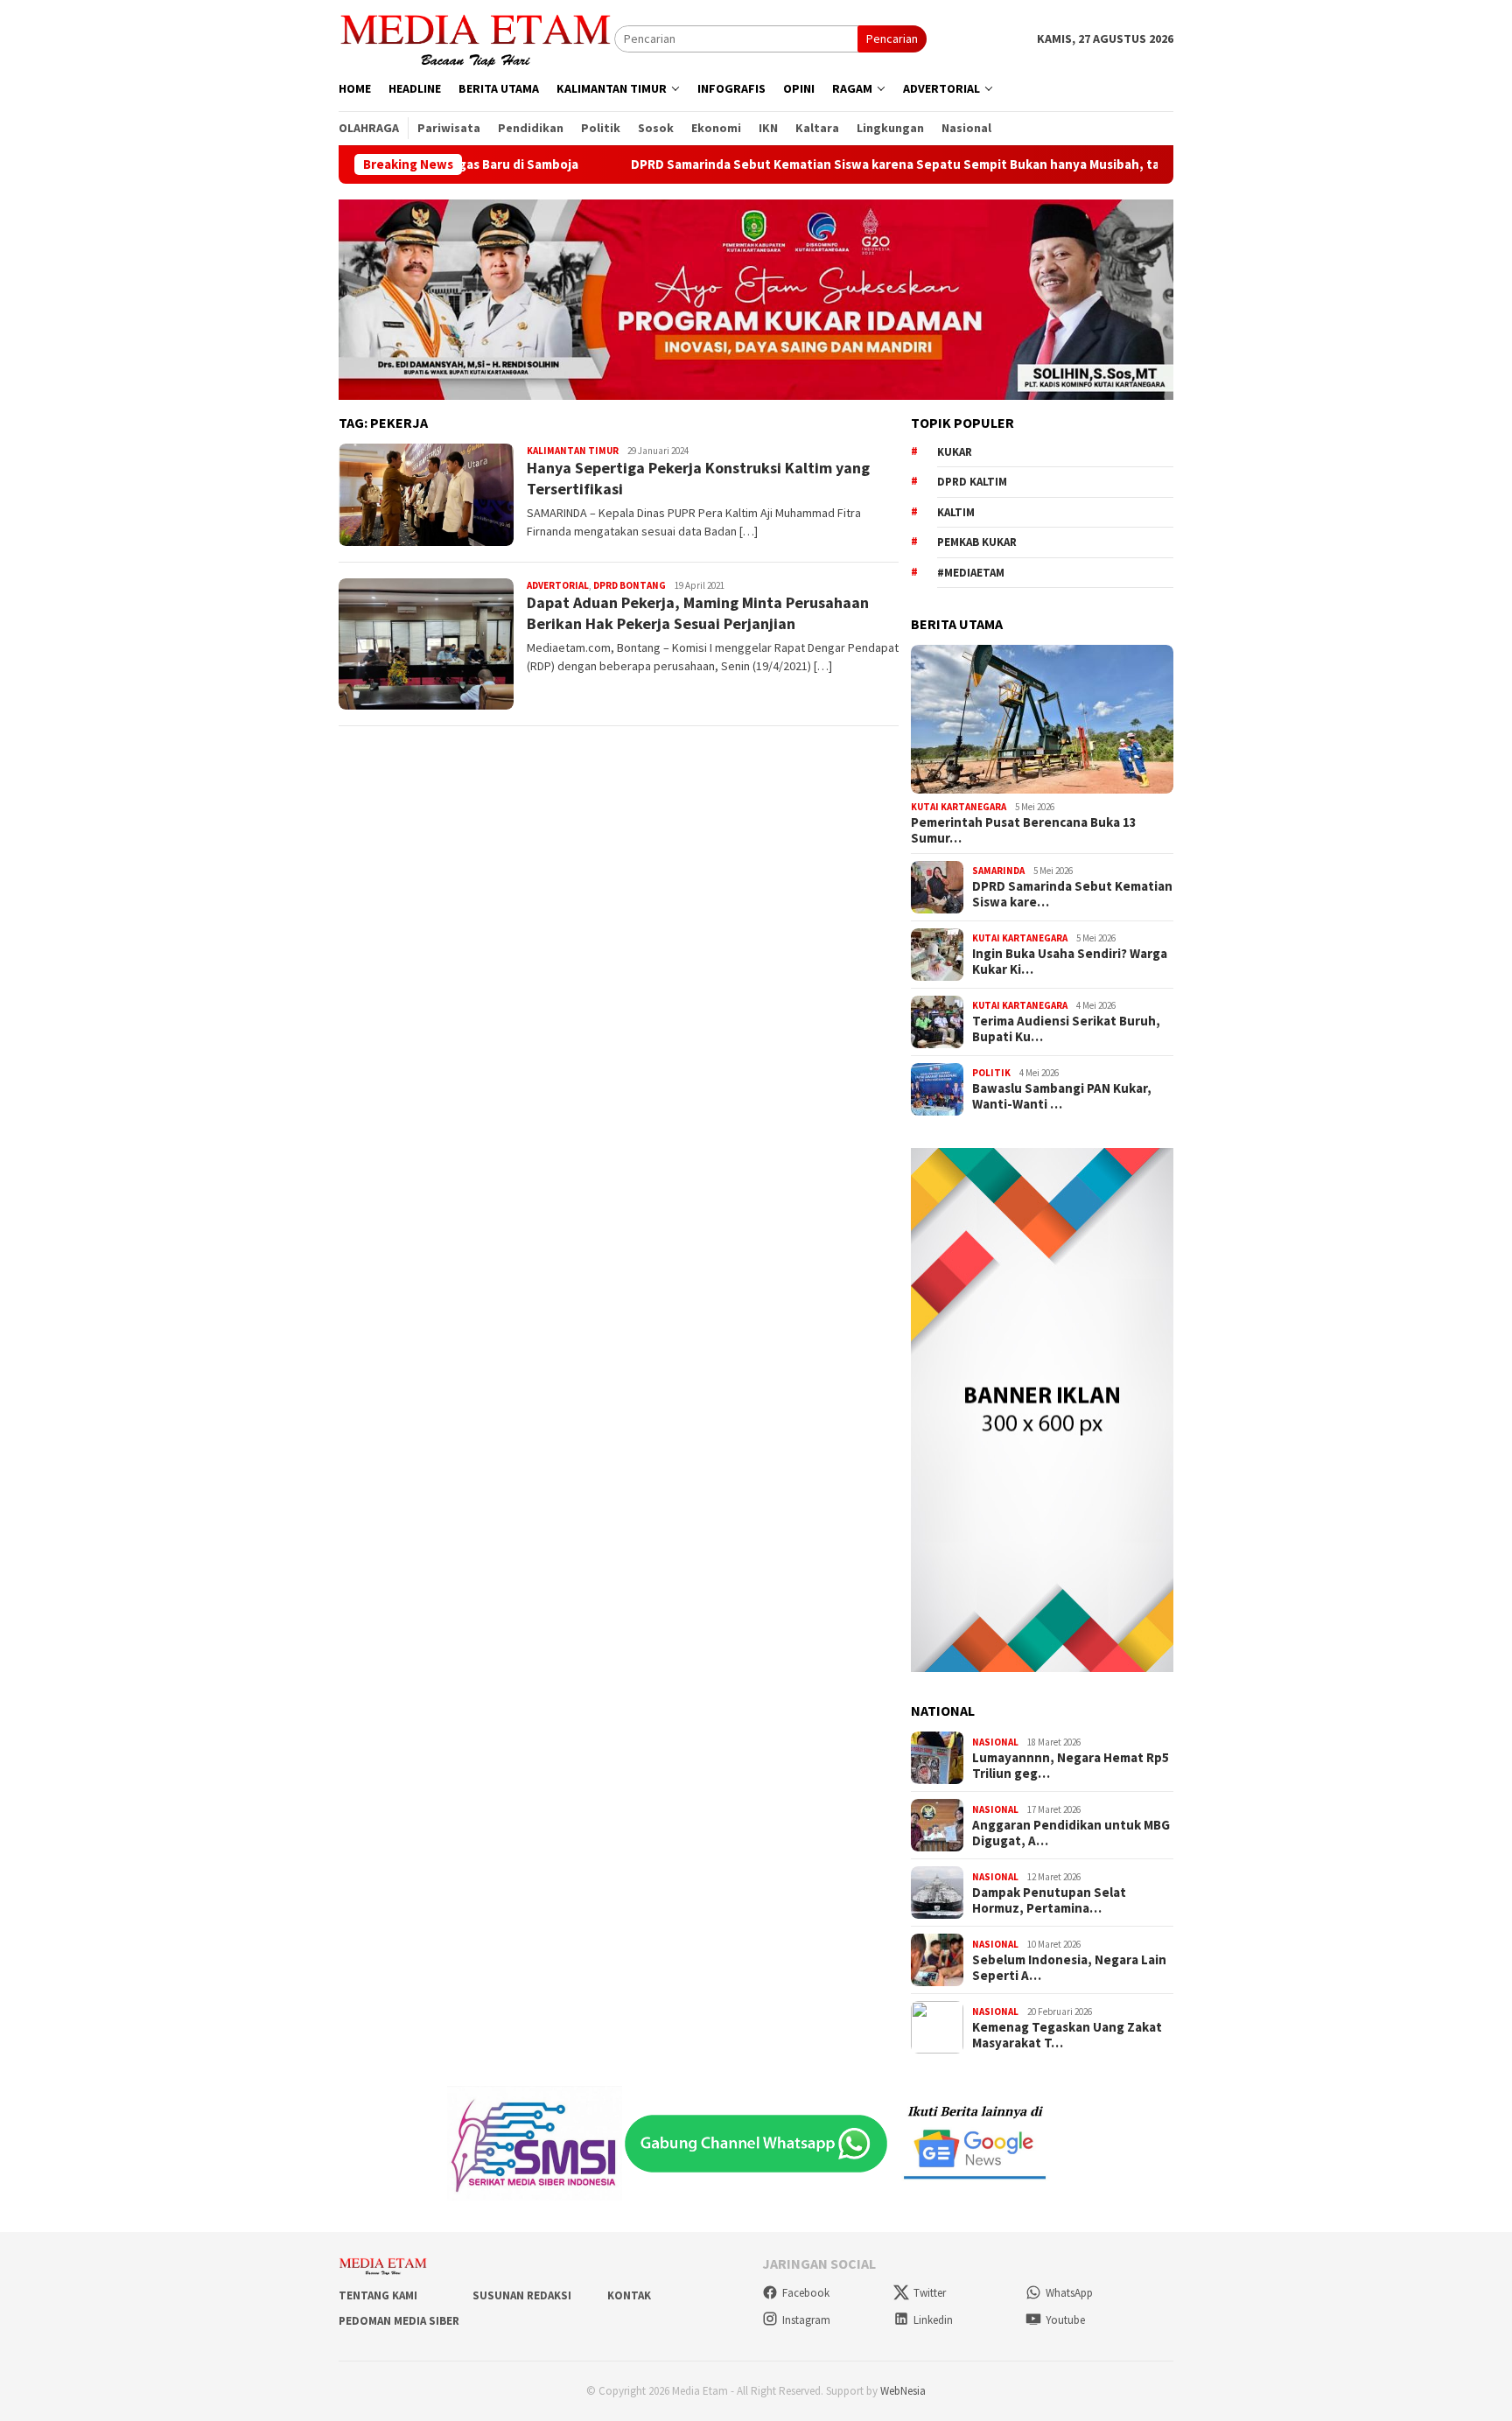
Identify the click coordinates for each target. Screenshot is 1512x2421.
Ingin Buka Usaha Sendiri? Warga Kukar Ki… (1070, 962)
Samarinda (998, 871)
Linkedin (933, 2320)
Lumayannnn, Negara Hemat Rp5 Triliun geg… (1071, 1766)
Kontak (629, 2295)
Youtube (1065, 2320)
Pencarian (892, 38)
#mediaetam (971, 573)
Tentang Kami (378, 2295)
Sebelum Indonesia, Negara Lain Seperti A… (1069, 1968)
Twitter (930, 2293)
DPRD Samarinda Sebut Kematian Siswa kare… (1072, 894)
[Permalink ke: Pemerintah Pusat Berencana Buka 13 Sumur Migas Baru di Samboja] (1042, 719)
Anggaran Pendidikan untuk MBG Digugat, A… (1071, 1833)
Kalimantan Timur (573, 451)
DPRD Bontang (630, 585)
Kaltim (956, 512)
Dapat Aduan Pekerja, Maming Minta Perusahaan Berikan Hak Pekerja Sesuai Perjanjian (698, 612)
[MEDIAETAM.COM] (476, 38)
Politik (991, 1073)
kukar (955, 452)
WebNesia (903, 2391)
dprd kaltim (972, 482)
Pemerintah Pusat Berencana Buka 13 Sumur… (1024, 830)
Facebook (806, 2293)
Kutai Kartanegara (959, 807)
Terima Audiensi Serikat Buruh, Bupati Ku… (1066, 1029)
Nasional (995, 1742)
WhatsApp (1069, 2293)
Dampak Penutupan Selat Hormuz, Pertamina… (1049, 1900)
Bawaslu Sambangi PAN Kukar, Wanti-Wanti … (1062, 1096)
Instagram (806, 2320)
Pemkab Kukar (977, 542)
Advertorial (558, 585)
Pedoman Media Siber (399, 2321)
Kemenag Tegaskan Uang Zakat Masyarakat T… (1067, 2035)
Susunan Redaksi (522, 2295)
